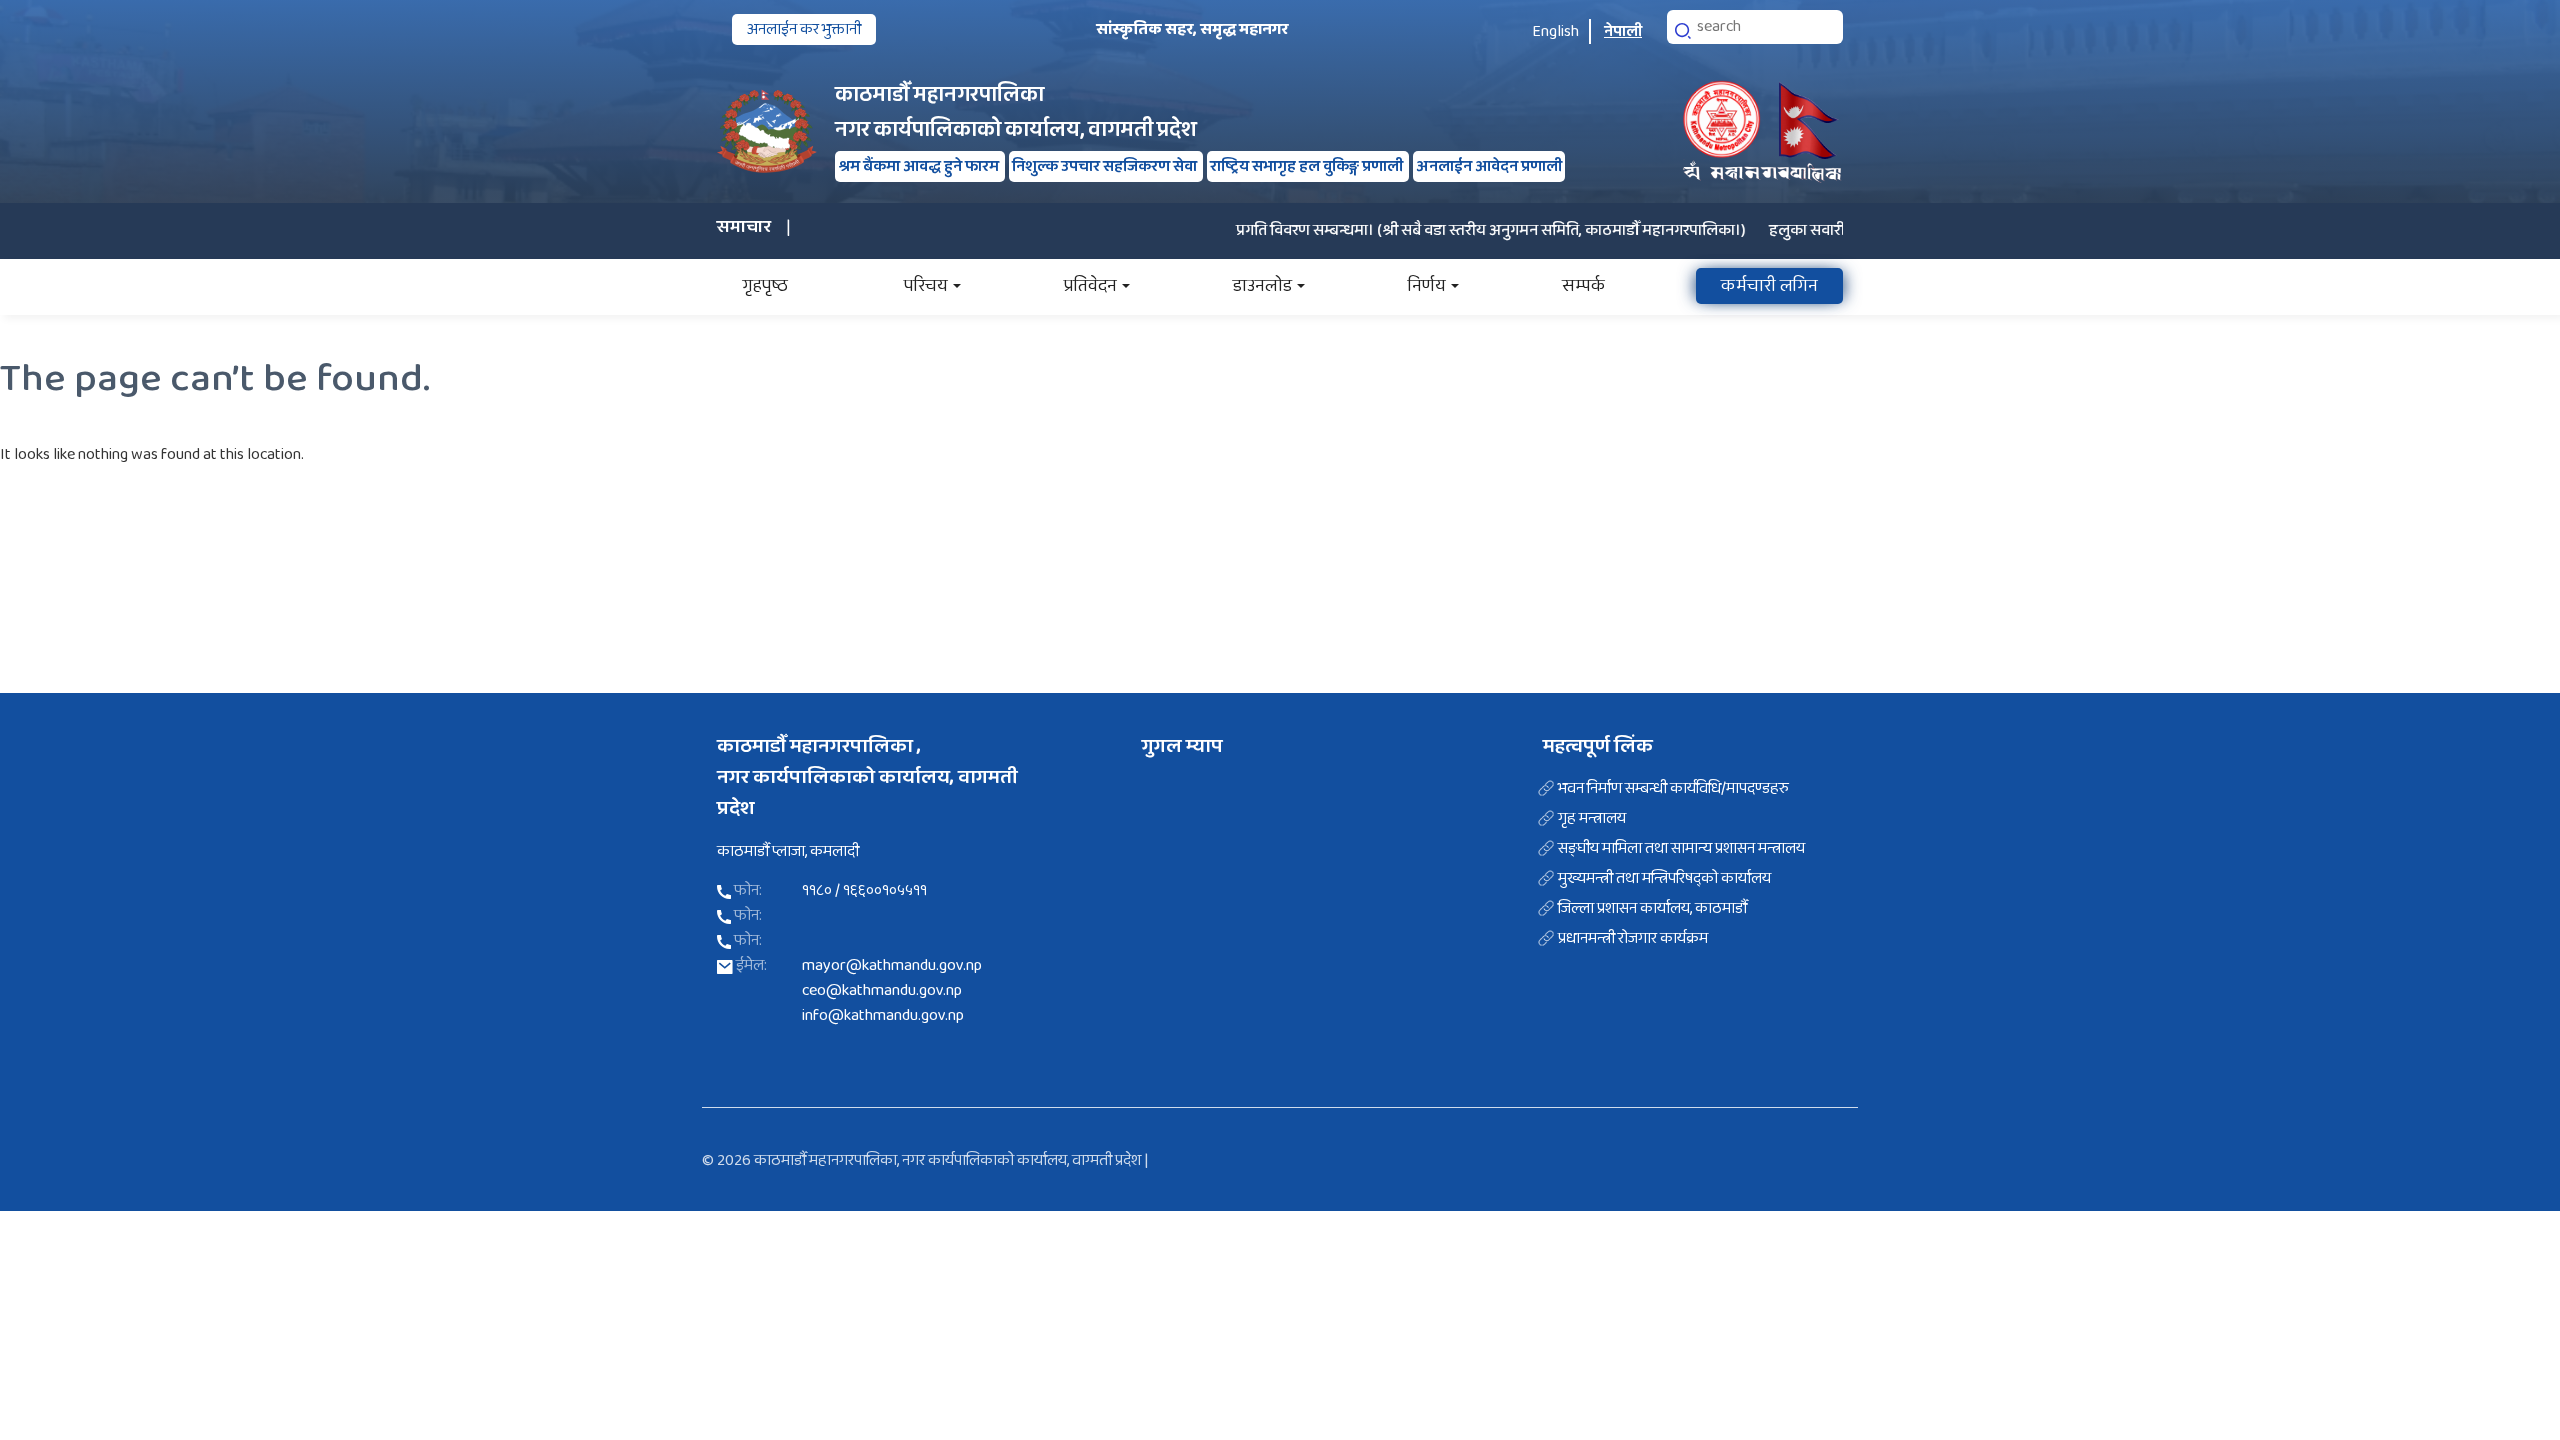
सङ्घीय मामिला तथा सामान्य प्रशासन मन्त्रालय (1681, 849)
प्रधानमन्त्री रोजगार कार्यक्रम (1633, 939)
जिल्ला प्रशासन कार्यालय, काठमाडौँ (1652, 909)
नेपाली (1623, 31)
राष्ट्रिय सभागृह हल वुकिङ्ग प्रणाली (1308, 166)
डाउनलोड (1262, 286)
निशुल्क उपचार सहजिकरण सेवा (1106, 166)
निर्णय (1427, 286)
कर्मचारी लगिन (1769, 286)
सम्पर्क (1583, 286)
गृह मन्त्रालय (1592, 819)
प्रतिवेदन (1090, 286)
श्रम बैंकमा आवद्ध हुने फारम (920, 166)
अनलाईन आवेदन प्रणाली (1489, 166)
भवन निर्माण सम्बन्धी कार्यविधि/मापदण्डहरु (1673, 789)
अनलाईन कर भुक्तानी (804, 29)
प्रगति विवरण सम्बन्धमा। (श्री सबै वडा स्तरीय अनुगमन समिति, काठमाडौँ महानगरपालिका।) (1452, 230)
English (1555, 31)
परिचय (926, 286)
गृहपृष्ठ (765, 286)
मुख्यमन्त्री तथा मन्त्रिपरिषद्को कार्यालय (1664, 879)
